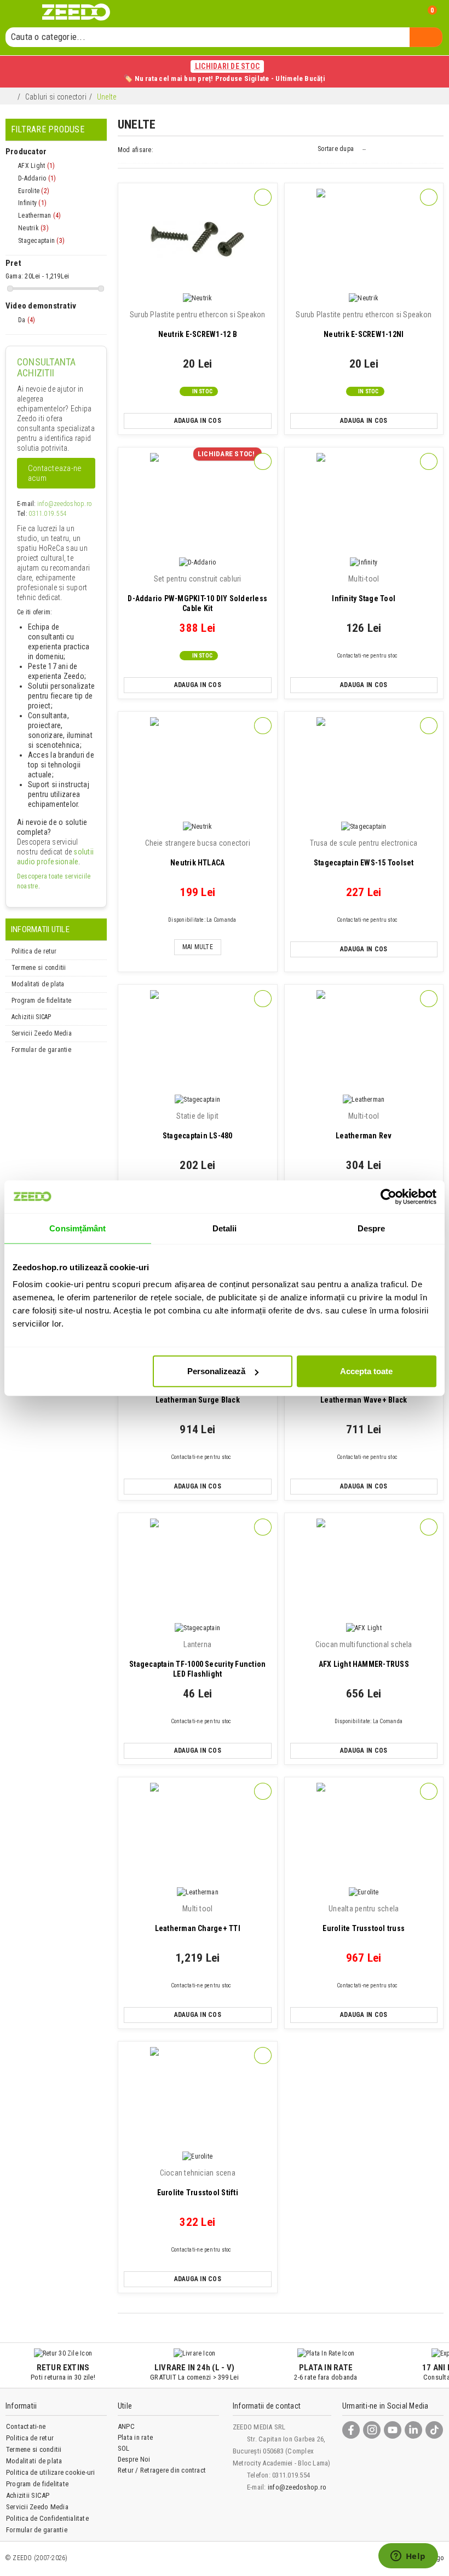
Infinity (32, 203)
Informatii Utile (40, 929)
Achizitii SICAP (31, 1017)
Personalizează (216, 1371)
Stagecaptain (41, 241)
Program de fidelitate (41, 1001)
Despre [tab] (372, 1228)
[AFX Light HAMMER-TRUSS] (364, 1569)
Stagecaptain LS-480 (198, 1126)
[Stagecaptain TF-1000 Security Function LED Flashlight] (198, 1569)
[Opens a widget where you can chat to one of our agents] (408, 2557)
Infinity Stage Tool (364, 589)
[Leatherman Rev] (364, 1041)
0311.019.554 (47, 514)
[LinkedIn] (413, 2430)
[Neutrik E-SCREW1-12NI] (364, 239)
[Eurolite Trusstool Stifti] (198, 2098)
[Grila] (162, 151)
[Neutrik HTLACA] (198, 768)
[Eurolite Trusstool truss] (364, 1833)
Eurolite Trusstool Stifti (198, 2183)
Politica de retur (34, 951)
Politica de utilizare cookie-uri (51, 2472)
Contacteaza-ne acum (55, 473)
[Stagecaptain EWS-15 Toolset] (364, 768)
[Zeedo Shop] (76, 12)
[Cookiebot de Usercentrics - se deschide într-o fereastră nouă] (388, 1196)
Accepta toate (366, 1371)
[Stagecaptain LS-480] (198, 1041)
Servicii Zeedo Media (42, 1033)
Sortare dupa (336, 149)
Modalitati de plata (38, 984)
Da (27, 320)
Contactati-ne (26, 2426)
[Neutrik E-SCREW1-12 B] (198, 239)
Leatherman (39, 216)
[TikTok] (434, 2430)
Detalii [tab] (225, 1228)
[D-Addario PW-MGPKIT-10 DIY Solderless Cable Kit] (198, 504)
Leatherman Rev (364, 1126)
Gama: (14, 276)
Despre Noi (134, 2459)
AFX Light (36, 166)
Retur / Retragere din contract (162, 2470)
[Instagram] (372, 2430)
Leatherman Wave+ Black (364, 1390)
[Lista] (172, 151)
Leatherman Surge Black (198, 1390)
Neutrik (33, 228)
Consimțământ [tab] (77, 1228)
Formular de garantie (41, 1050)
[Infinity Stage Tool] (364, 504)
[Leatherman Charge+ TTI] (198, 1833)
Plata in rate (135, 2437)
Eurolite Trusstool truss (364, 1918)
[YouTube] (393, 2430)
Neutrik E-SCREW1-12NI (364, 324)
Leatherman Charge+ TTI (198, 1918)
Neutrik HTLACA (198, 853)
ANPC (126, 2426)
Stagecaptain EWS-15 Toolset (364, 853)
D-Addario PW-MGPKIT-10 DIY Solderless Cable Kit (197, 594)
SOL (124, 2448)
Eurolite (34, 191)
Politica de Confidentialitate (47, 2518)
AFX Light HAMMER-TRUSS (364, 1654)
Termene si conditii (39, 968)
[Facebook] (351, 2430)
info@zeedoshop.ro (65, 504)
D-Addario (37, 178)
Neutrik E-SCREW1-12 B (198, 324)
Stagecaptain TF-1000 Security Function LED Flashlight (197, 1659)
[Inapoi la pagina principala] (11, 98)
